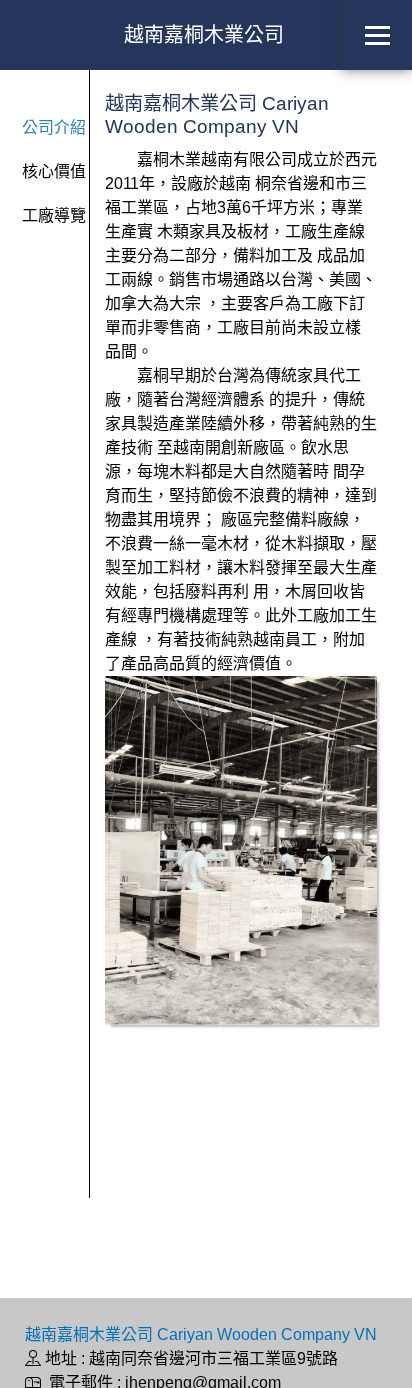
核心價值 (54, 171)
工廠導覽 (54, 215)
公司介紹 (54, 127)
